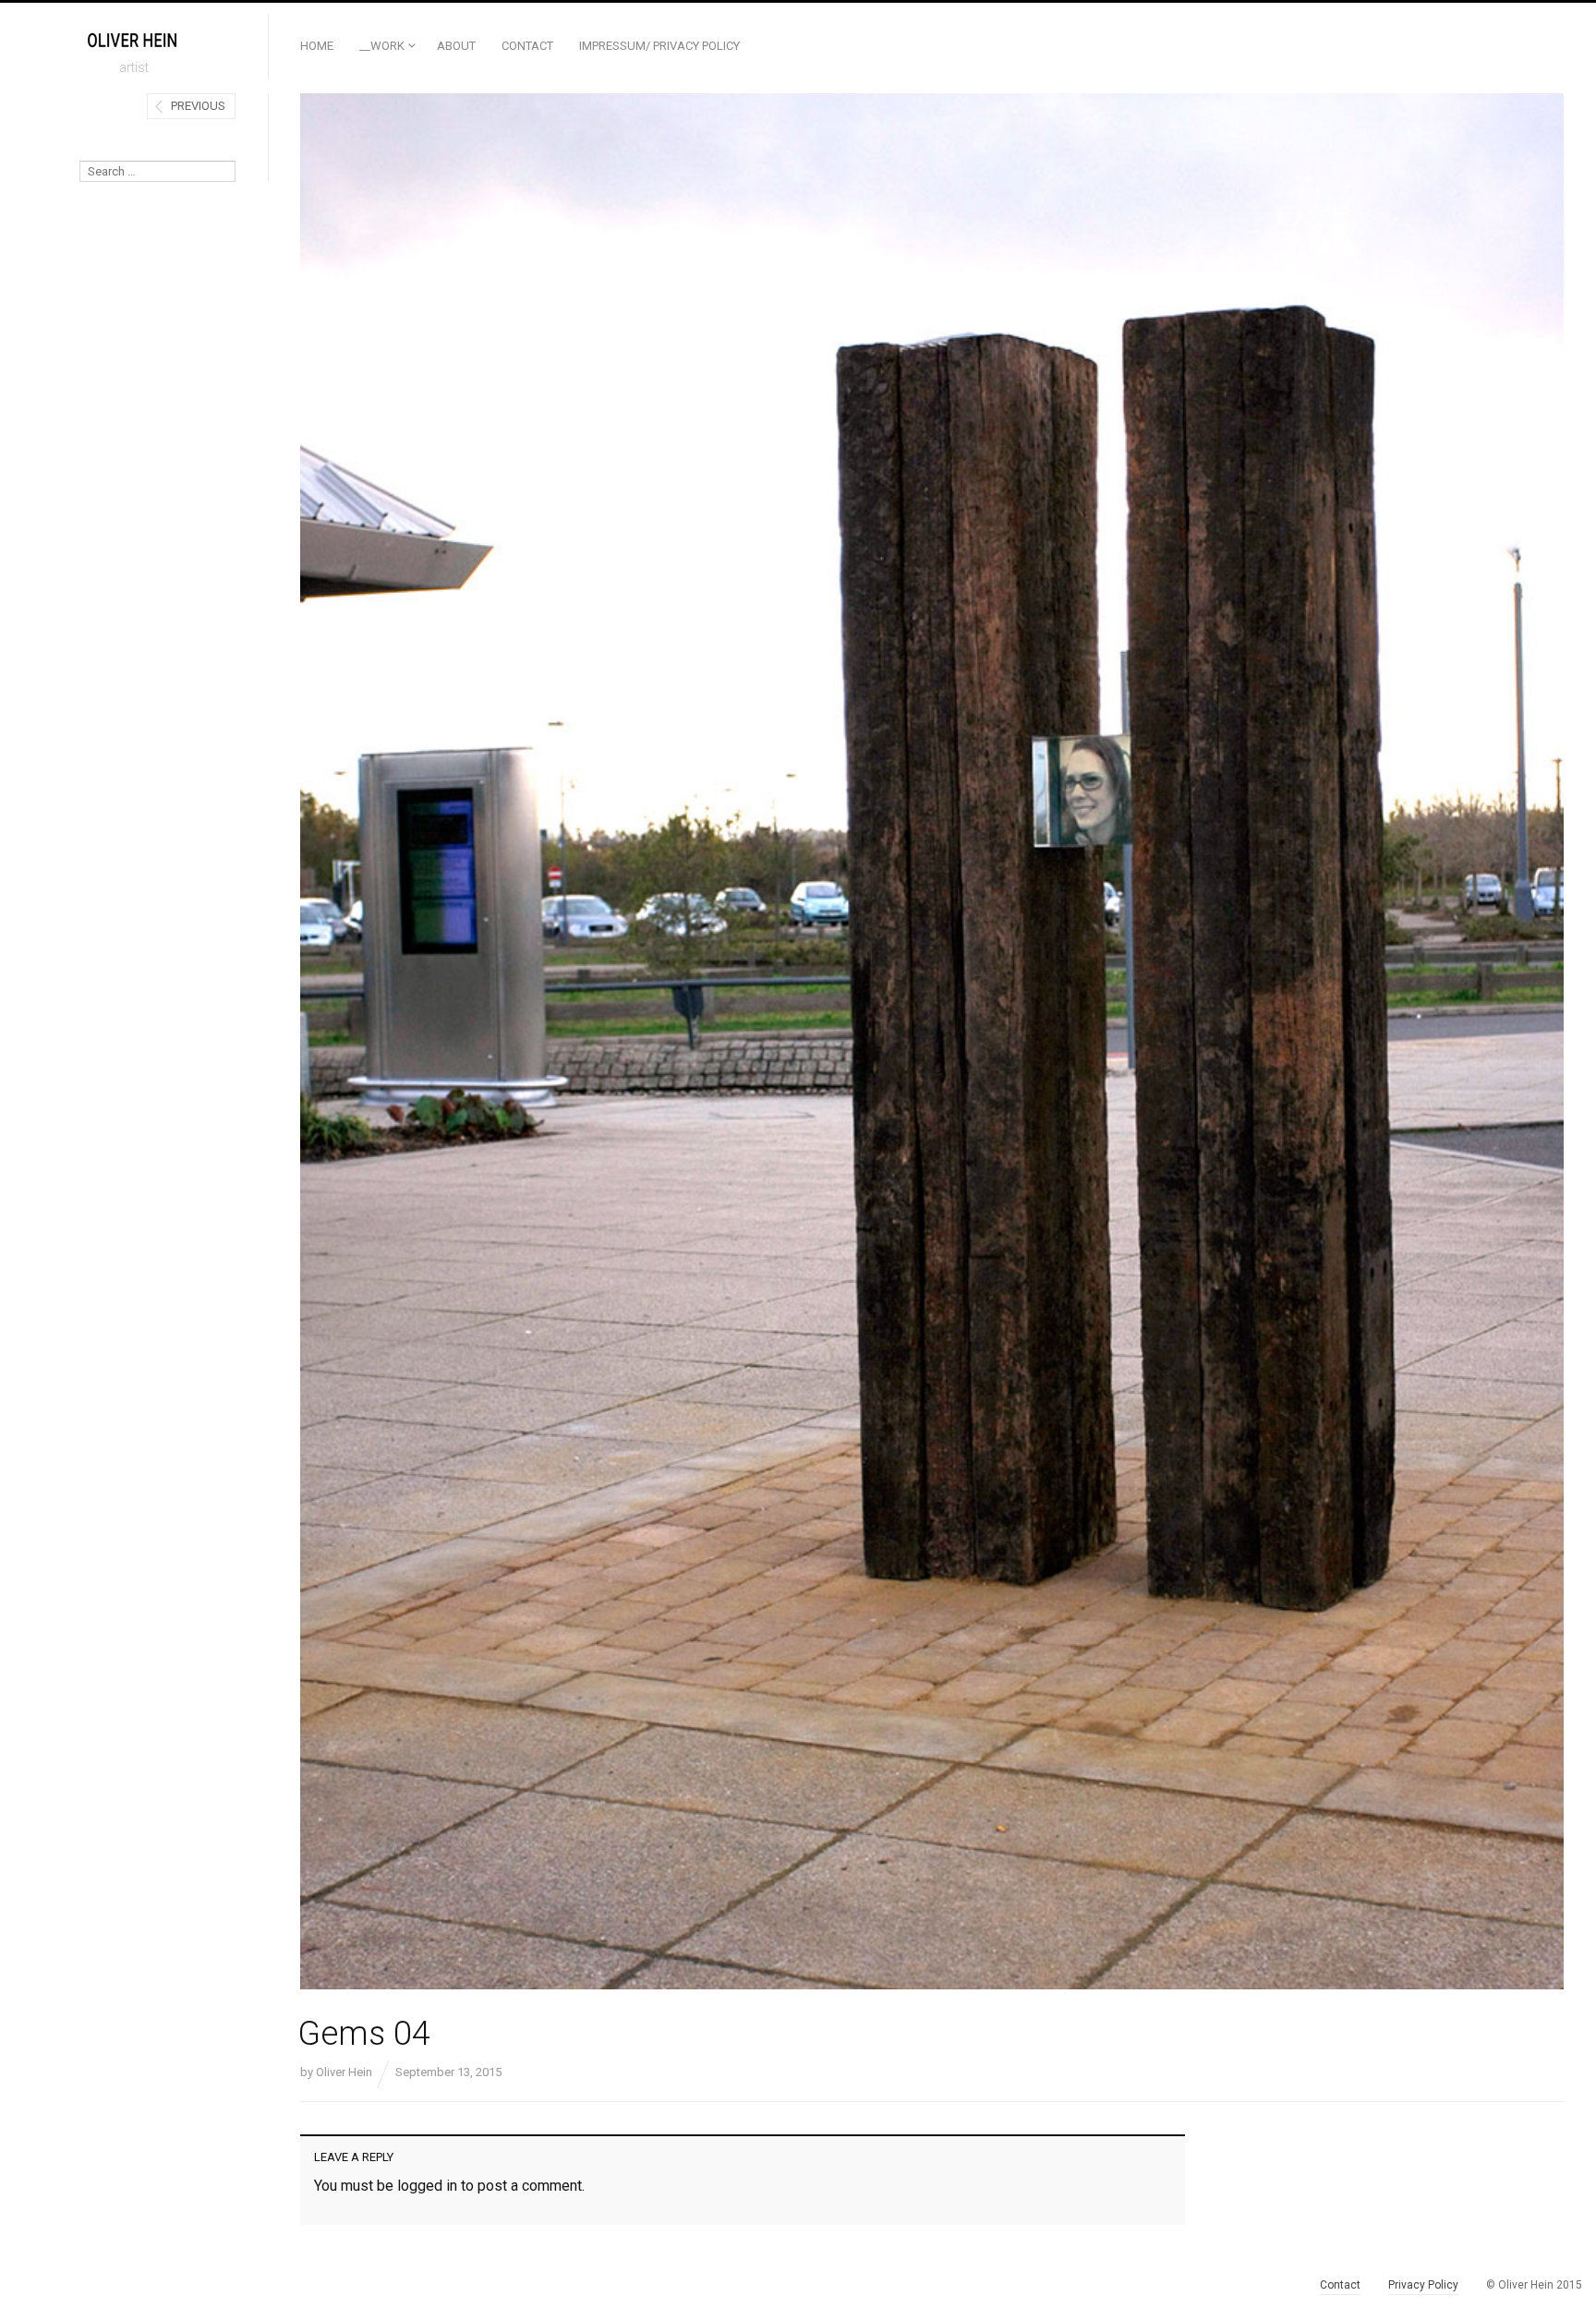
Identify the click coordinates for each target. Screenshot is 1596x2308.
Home (317, 46)
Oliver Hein (344, 2072)
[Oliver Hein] (134, 40)
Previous (198, 106)
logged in (427, 2186)
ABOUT (456, 46)
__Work (382, 46)
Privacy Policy (1423, 2285)
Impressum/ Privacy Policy (659, 46)
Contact (527, 46)
